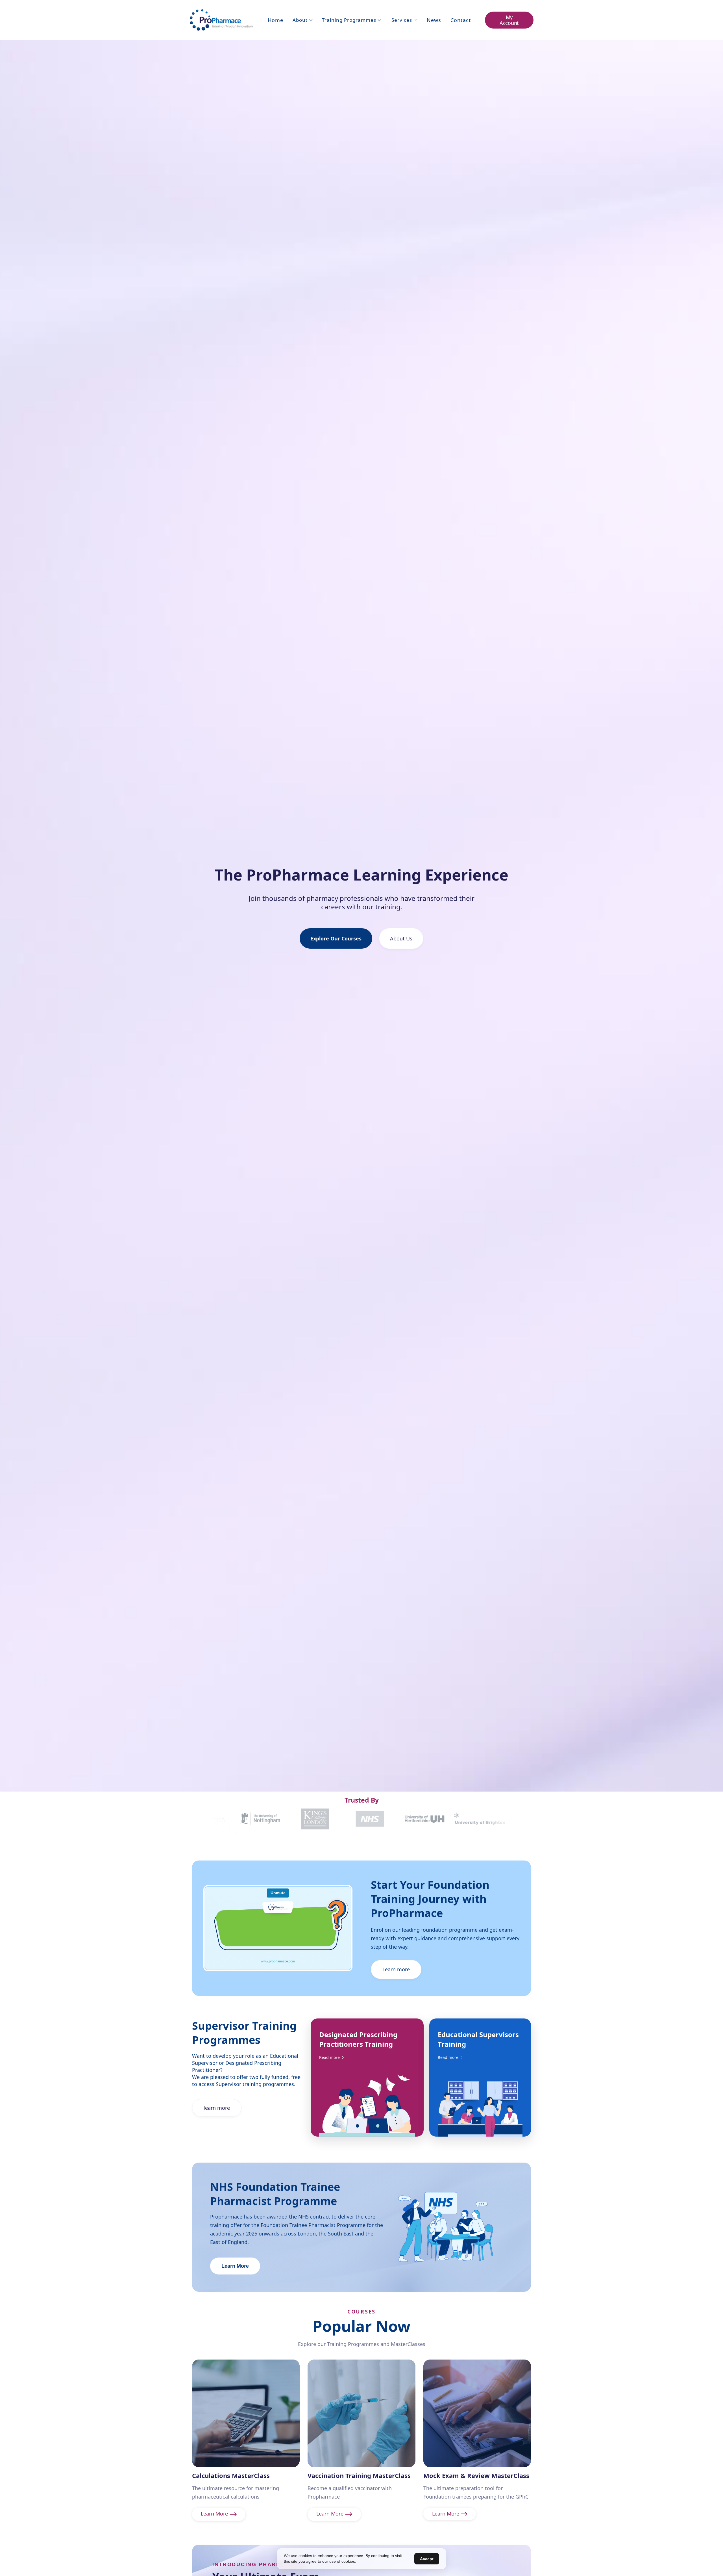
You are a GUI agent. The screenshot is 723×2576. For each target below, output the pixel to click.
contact (461, 20)
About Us (401, 938)
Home (276, 20)
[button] (303, 20)
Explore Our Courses (336, 938)
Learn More (235, 2266)
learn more (217, 2108)
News (434, 20)
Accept (427, 2559)
